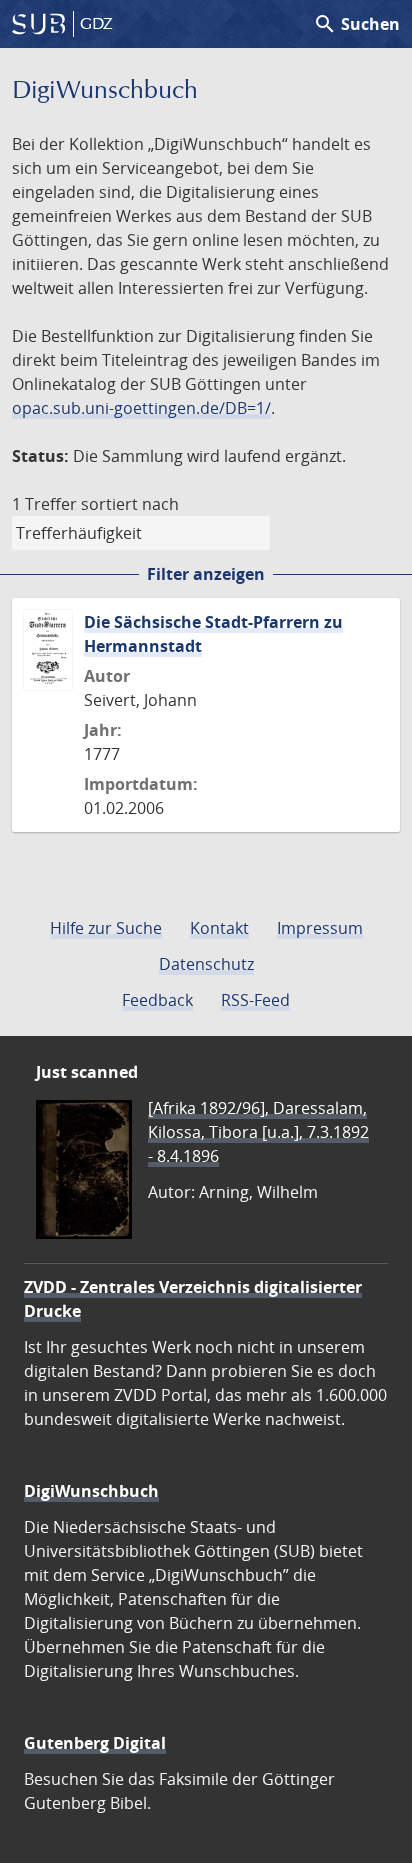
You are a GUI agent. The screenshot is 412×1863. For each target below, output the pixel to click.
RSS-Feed (255, 1000)
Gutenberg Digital (95, 1743)
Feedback (157, 1000)
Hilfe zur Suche (106, 928)
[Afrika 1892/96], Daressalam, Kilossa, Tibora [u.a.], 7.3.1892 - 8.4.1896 (258, 1132)
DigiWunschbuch (91, 1491)
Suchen (356, 24)
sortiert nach (130, 504)
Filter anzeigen (206, 574)
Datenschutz (206, 964)
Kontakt (219, 928)
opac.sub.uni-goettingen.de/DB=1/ (141, 408)
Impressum (320, 928)
